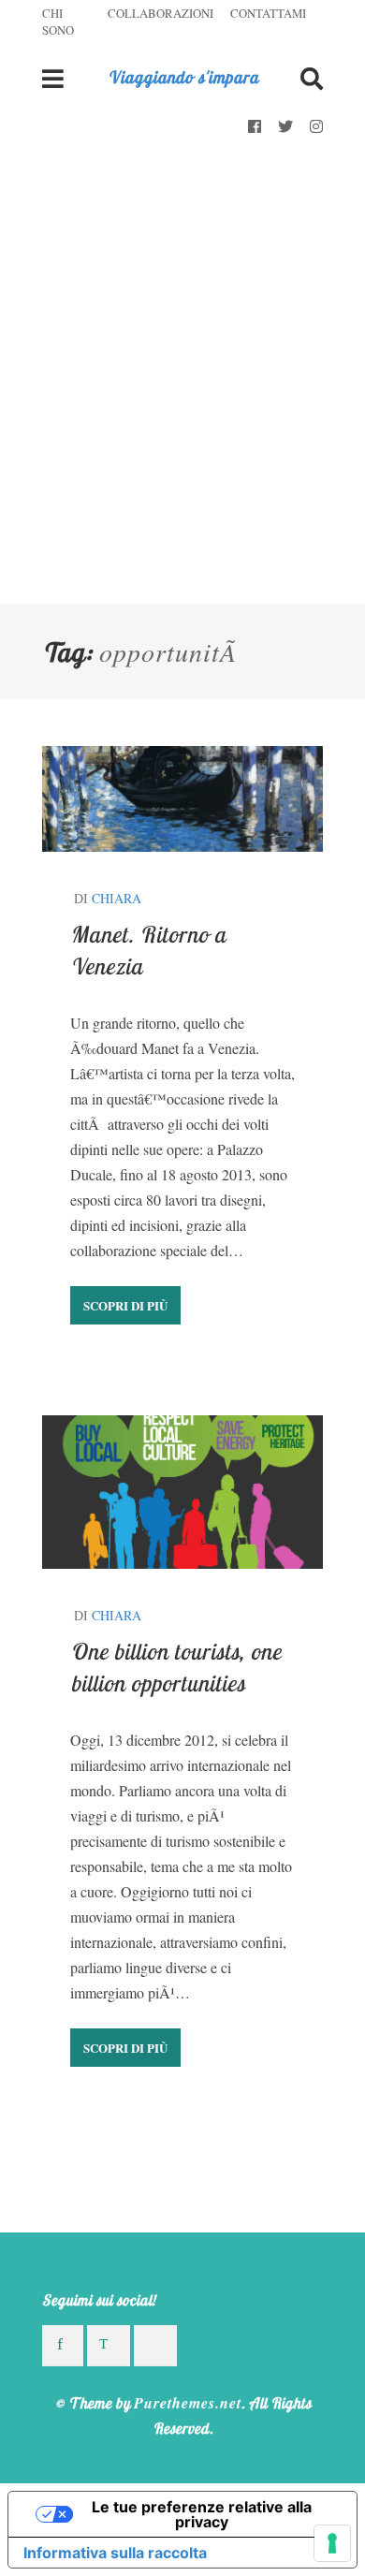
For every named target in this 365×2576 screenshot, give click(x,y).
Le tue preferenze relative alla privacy (202, 2514)
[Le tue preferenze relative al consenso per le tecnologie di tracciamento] (332, 2543)
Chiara (117, 898)
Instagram (316, 127)
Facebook (255, 127)
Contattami (268, 13)
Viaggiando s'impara (183, 77)
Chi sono (58, 22)
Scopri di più (125, 1305)
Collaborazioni (161, 13)
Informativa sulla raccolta (115, 2553)
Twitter (285, 127)
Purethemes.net (188, 2403)
